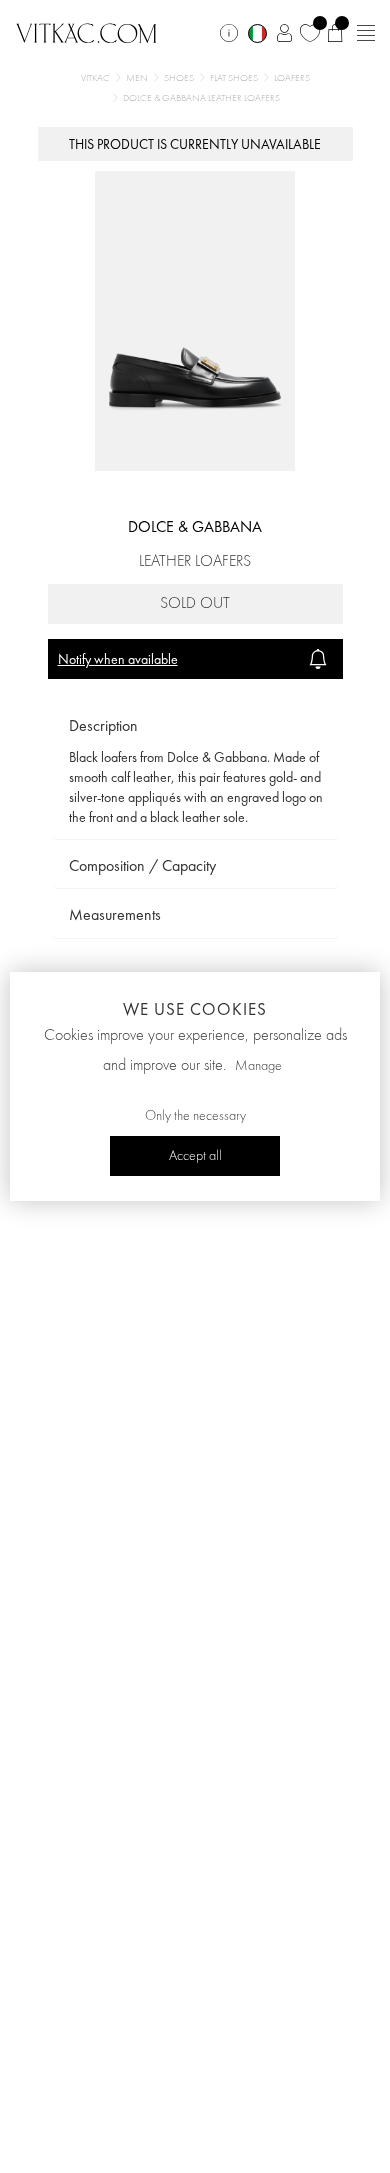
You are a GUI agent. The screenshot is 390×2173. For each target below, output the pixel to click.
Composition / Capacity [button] (142, 865)
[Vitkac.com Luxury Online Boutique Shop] (86, 31)
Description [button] (103, 725)
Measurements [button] (115, 914)
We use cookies (195, 1009)
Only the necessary (195, 1116)
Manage (258, 1066)
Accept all (195, 1156)
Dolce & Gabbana (195, 526)
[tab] (195, 726)
